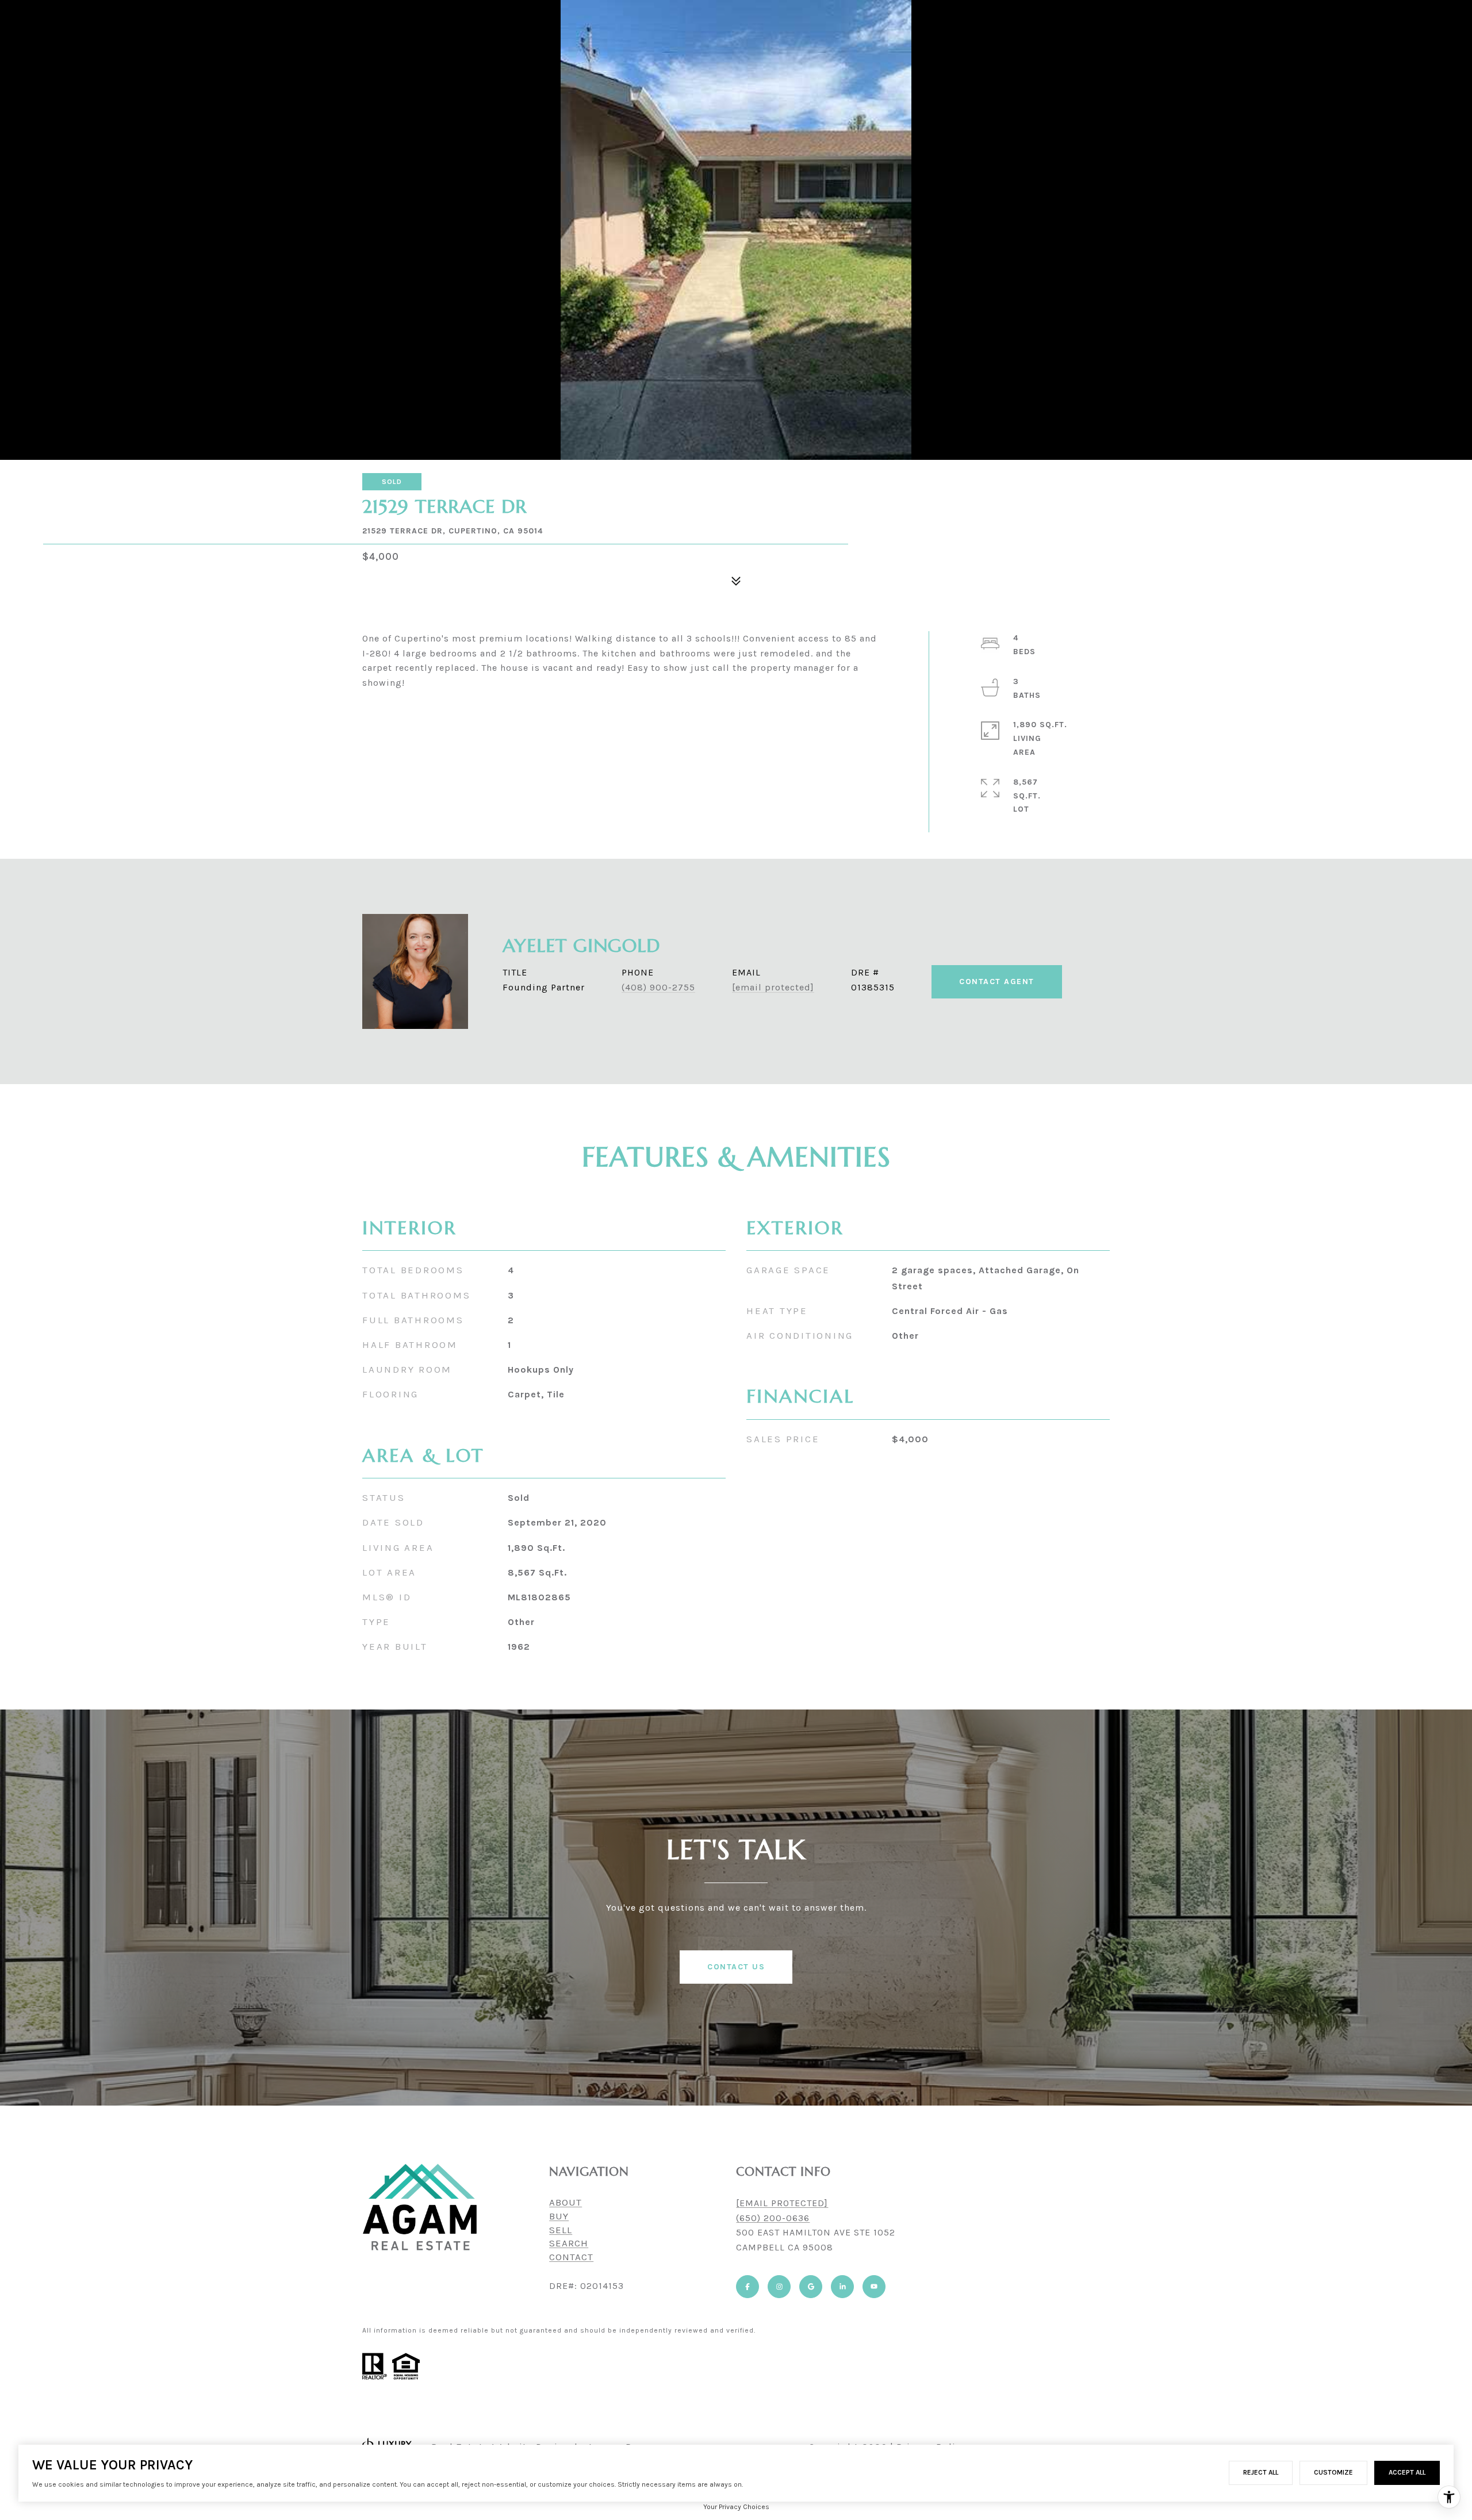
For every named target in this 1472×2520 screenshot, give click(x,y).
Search (569, 2243)
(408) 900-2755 (658, 987)
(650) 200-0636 (773, 2218)
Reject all (1261, 2472)
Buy (559, 2216)
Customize (1333, 2472)
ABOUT (566, 2202)
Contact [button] (571, 2257)
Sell (561, 2230)
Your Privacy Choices (736, 2507)
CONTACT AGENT (997, 982)
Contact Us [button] (736, 1967)
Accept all (1407, 2472)
